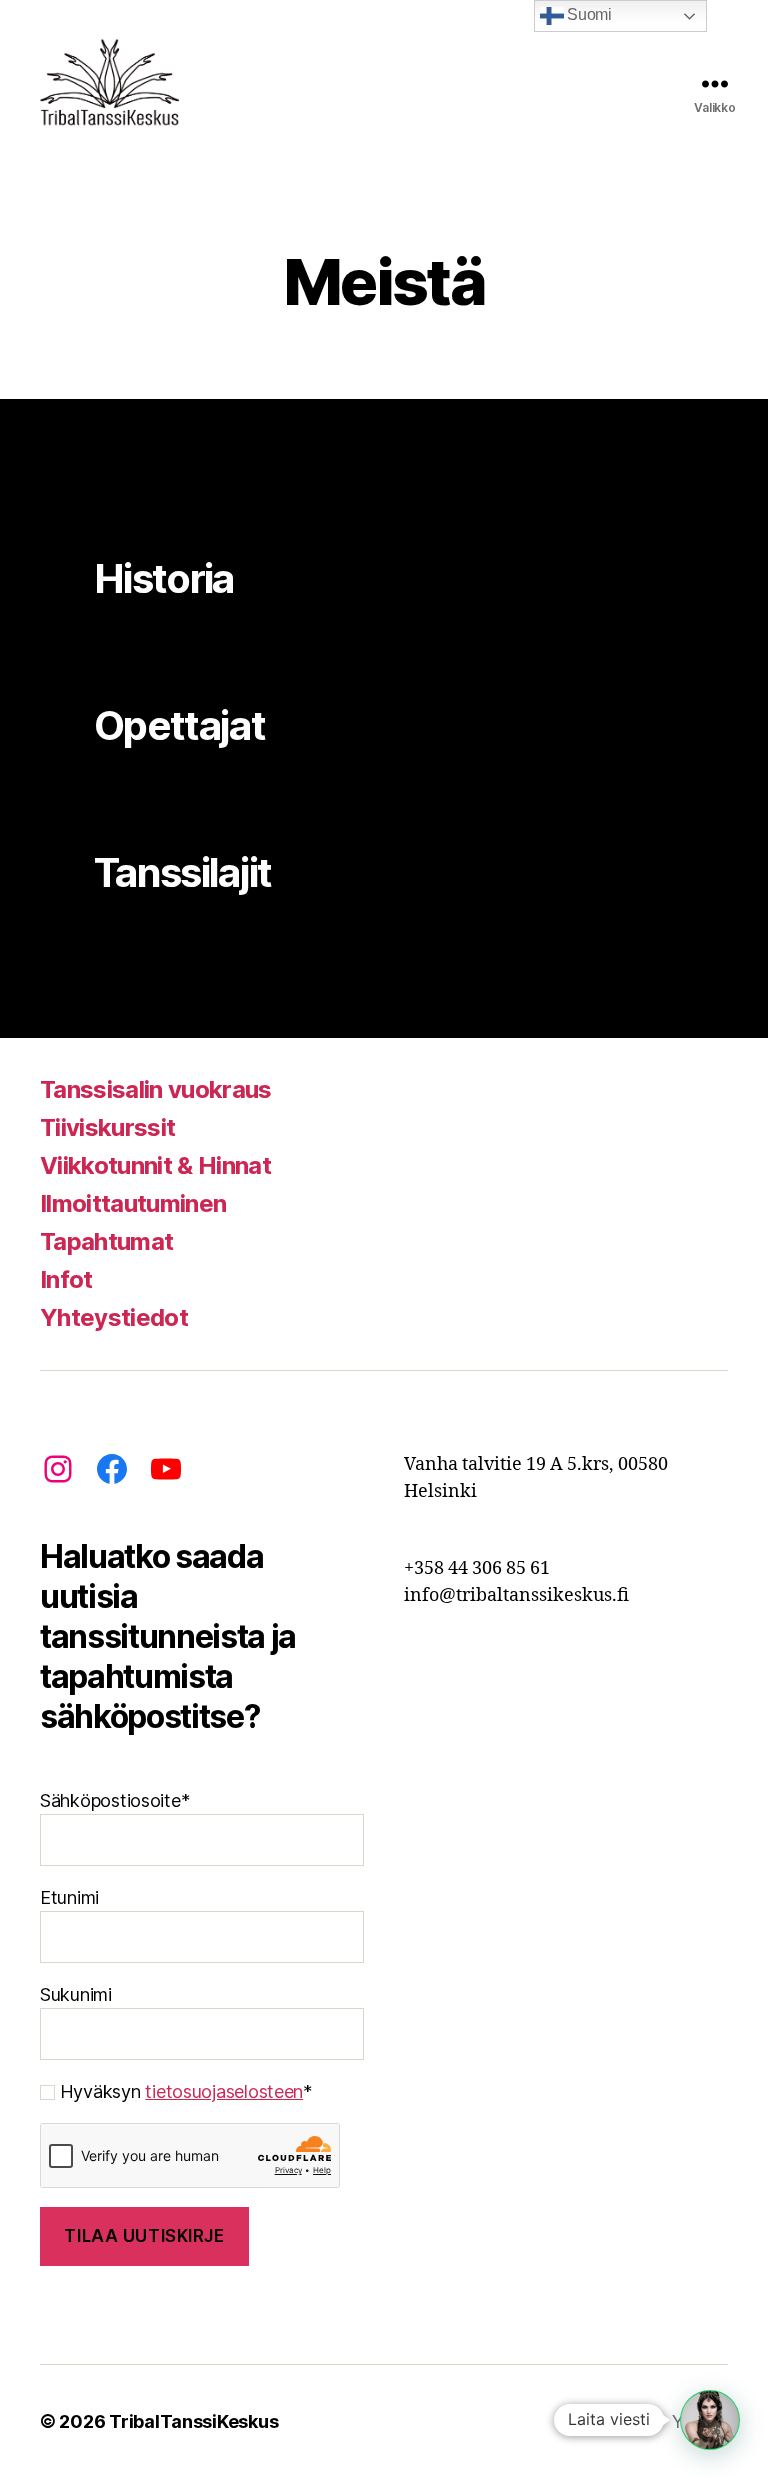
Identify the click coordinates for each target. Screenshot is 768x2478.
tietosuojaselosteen (224, 2091)
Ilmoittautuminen (133, 1203)
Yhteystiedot (114, 1317)
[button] (710, 2420)
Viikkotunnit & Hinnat (155, 1165)
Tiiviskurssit (107, 1127)
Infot (66, 1279)
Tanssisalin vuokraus (156, 1089)
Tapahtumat (106, 1241)
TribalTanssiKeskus (193, 2421)
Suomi (588, 14)
